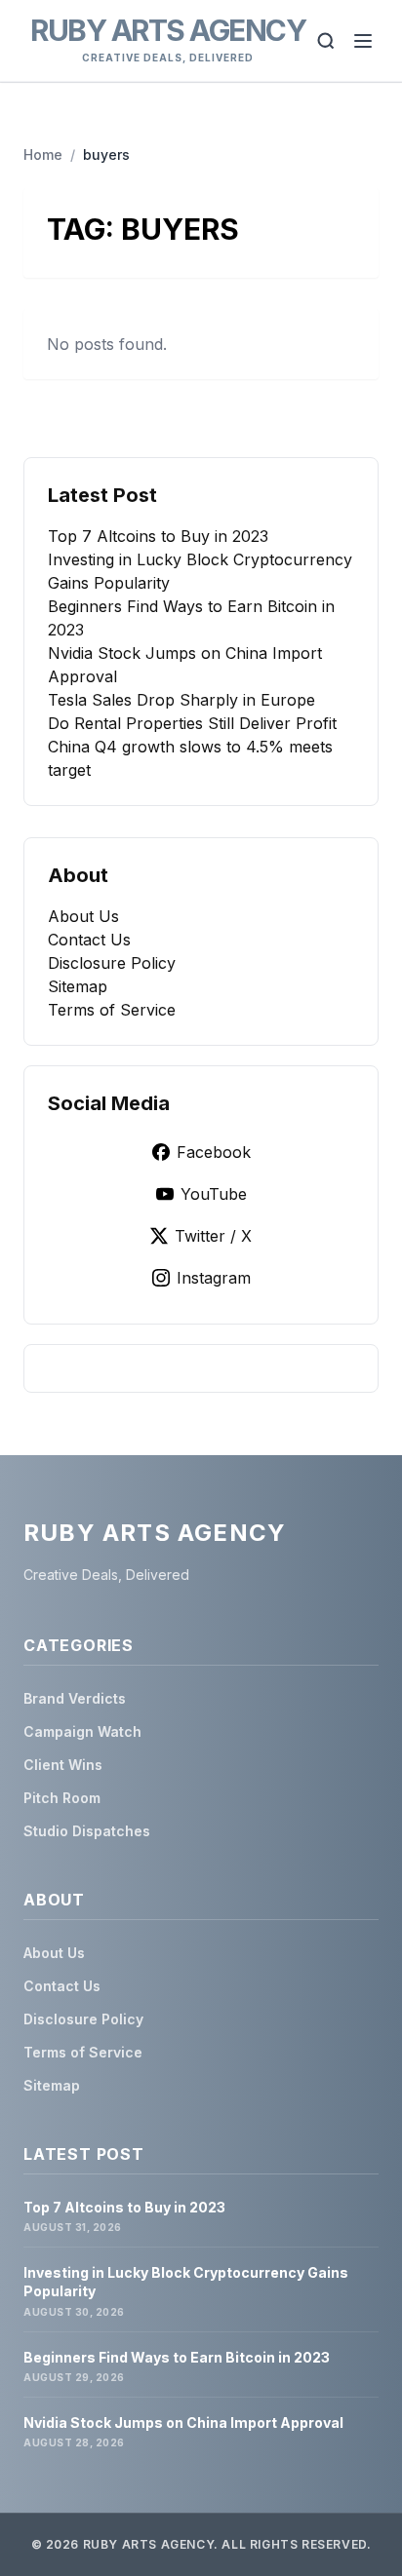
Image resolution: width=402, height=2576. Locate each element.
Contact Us (89, 940)
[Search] (326, 41)
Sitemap (78, 986)
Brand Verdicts (75, 1698)
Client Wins (63, 1765)
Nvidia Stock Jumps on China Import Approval (183, 2422)
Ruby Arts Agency (168, 30)
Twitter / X (213, 1236)
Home (43, 154)
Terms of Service (112, 1010)
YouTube (214, 1194)
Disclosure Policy (112, 963)
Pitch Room (62, 1798)
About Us (83, 916)
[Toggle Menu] (363, 41)
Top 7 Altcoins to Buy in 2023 (158, 536)
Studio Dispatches (87, 1831)
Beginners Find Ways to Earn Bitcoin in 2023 (177, 2357)
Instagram (214, 1278)
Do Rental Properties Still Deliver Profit (192, 723)
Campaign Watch (82, 1731)
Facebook (214, 1152)
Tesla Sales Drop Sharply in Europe (181, 700)
